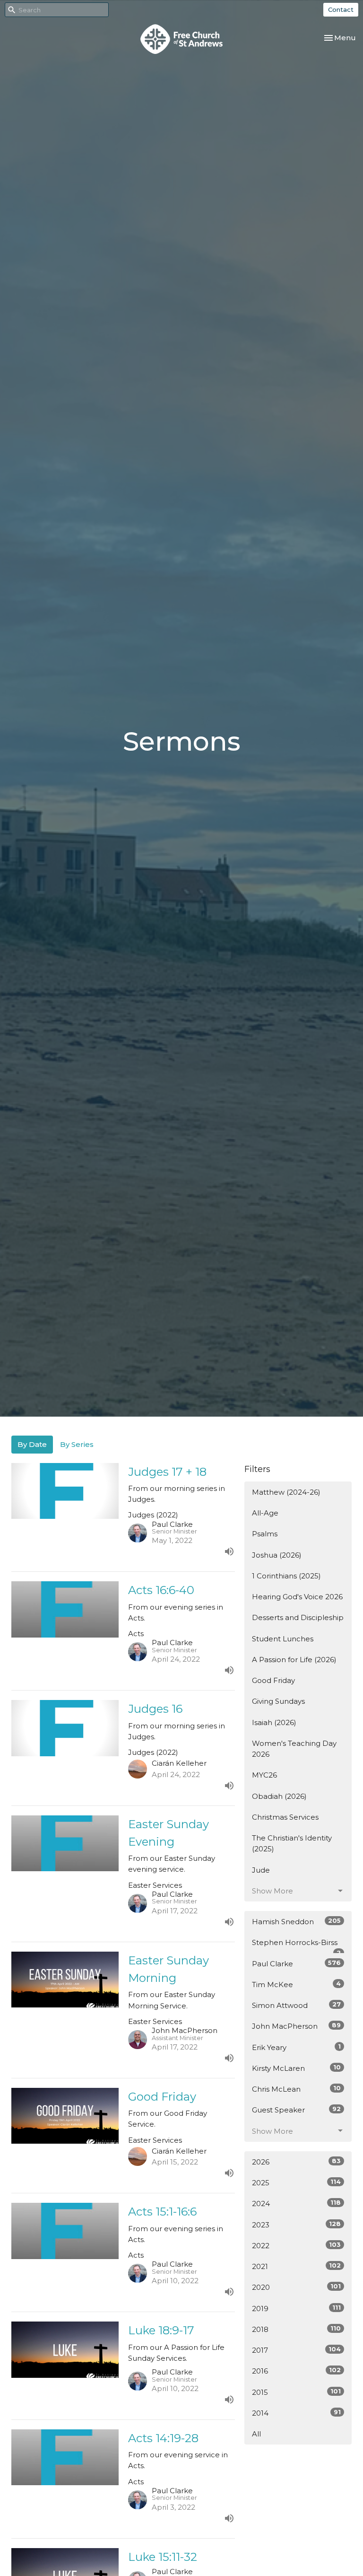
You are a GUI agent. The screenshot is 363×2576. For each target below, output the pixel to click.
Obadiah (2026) (279, 1796)
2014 (296, 2413)
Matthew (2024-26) (286, 1492)
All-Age (265, 1513)
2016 (296, 2371)
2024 (296, 2203)
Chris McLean (296, 2089)
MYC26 (264, 1775)
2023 (296, 2225)
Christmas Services (285, 1817)
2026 (296, 2162)
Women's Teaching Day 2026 (294, 1749)
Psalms (265, 1534)
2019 (296, 2308)
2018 (296, 2329)
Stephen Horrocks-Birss (296, 1945)
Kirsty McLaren (296, 2068)
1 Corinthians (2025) (286, 1576)
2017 (296, 2350)
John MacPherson (296, 2026)
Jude (261, 1870)
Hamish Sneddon (296, 1921)
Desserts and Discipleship (298, 1617)
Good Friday (273, 1680)
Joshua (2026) (277, 1555)
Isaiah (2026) (274, 1722)
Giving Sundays (278, 1701)
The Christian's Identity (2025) (292, 1843)
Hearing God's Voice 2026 (297, 1597)
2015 (296, 2392)
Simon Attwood (296, 2005)
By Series (77, 1444)
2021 (296, 2266)
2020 (296, 2287)
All (256, 2434)
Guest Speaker (296, 2110)
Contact (341, 9)
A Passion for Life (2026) (294, 1660)
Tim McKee (296, 1984)
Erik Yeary (296, 2047)
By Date (32, 1444)
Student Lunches (283, 1639)
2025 (296, 2182)
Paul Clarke (296, 1963)
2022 (296, 2245)
